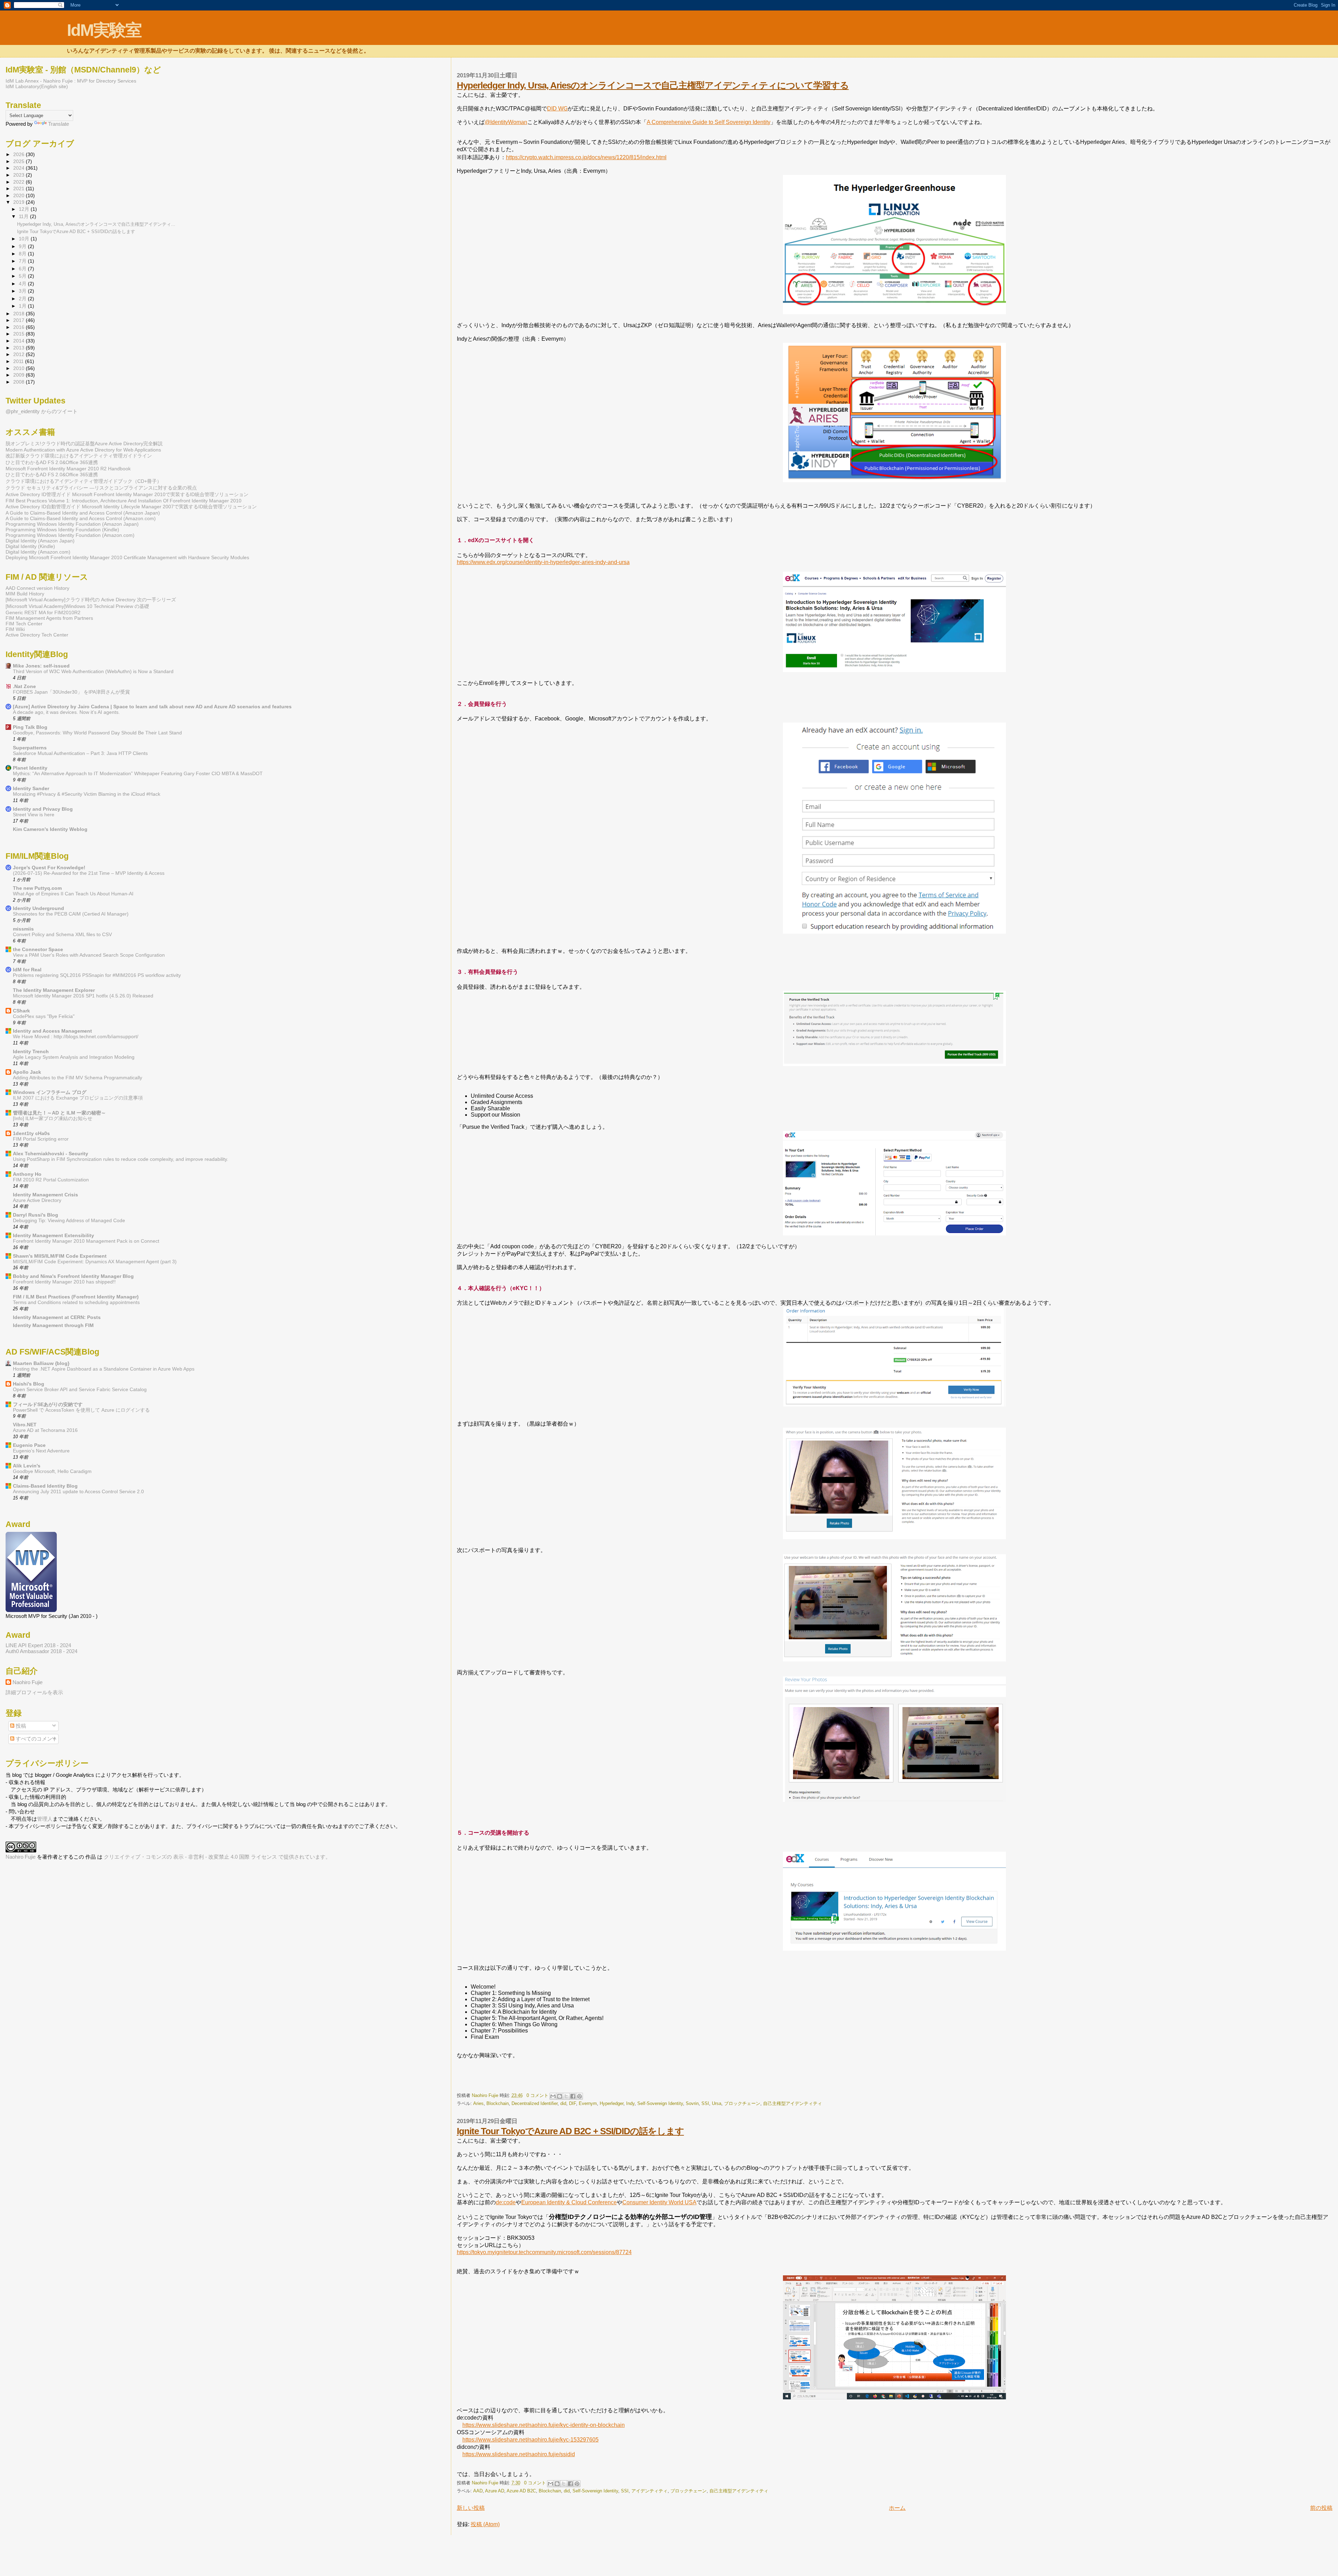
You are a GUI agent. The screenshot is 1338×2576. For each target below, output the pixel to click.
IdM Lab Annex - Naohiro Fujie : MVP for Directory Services (71, 81)
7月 (23, 261)
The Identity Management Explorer (54, 990)
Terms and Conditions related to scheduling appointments (76, 1302)
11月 (24, 217)
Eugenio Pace (29, 1445)
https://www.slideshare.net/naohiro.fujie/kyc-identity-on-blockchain (544, 2425)
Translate (59, 124)
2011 (19, 361)
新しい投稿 (471, 2508)
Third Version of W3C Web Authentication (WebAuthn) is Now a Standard (93, 672)
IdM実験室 (104, 30)
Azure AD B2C (521, 2491)
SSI (705, 2103)
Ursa (717, 2103)
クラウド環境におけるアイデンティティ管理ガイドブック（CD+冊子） (84, 481)
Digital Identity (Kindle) (30, 546)
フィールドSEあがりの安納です (48, 1404)
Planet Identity (30, 768)
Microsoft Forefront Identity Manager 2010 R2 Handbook (68, 469)
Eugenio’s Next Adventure (41, 1451)
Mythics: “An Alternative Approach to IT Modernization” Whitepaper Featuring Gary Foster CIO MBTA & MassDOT (138, 774)
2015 (20, 334)
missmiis (23, 929)
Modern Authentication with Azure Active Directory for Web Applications (83, 450)
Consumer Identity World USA (659, 2202)
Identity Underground (39, 908)
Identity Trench (31, 1051)
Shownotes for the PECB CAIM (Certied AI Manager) (71, 914)
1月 (23, 306)
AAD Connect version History (37, 588)
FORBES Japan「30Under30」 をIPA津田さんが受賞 (71, 692)
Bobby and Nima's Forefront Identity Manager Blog (73, 1276)
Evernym (588, 2103)
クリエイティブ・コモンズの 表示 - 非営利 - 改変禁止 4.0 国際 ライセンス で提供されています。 (217, 1857)
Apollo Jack (27, 1072)
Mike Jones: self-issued (41, 666)
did (563, 2103)
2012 (20, 354)
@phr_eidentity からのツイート (42, 411)
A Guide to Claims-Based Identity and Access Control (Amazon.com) (81, 518)
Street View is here (34, 815)
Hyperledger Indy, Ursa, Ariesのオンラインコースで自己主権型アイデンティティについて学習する (653, 85)
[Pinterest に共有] (579, 2096)
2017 (20, 320)
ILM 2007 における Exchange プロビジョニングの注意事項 (78, 1098)
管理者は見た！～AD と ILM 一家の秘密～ (59, 1113)
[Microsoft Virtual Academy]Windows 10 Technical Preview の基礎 (77, 606)
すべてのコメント (36, 1739)
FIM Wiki (15, 629)
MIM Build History (25, 594)
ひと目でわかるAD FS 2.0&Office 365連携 (52, 462)
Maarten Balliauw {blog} (41, 1363)
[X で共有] (566, 2096)
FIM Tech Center (24, 624)
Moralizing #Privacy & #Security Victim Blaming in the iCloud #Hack (87, 794)
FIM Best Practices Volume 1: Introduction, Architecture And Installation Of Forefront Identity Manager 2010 (124, 501)
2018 (20, 314)
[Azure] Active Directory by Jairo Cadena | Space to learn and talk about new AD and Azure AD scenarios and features (152, 707)
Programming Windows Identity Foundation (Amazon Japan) (72, 524)
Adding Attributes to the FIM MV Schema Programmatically (78, 1078)
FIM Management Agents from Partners (49, 618)
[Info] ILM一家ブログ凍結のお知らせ (53, 1119)
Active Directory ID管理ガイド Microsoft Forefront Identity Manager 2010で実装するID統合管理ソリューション (127, 494)
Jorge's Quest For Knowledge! (49, 867)
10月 (25, 239)
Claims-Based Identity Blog (45, 1486)
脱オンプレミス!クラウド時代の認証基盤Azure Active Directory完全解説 (84, 444)
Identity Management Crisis (45, 1195)
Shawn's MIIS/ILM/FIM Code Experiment (60, 1256)
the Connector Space (38, 949)
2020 (20, 195)
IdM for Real (27, 970)
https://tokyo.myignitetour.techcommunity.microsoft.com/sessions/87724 (544, 2252)
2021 (20, 188)
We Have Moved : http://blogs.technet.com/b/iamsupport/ (76, 1037)
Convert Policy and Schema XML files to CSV (62, 935)
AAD (478, 2491)
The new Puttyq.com (37, 888)
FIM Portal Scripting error (41, 1139)
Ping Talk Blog (30, 727)
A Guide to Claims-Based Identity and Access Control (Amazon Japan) (83, 513)
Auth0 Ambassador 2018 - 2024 (41, 1651)
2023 (20, 175)
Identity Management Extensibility (53, 1235)
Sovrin (692, 2103)
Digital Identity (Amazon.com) (38, 552)
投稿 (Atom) (485, 2524)
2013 (20, 348)
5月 (23, 276)
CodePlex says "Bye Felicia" (44, 1016)
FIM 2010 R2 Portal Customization (51, 1180)
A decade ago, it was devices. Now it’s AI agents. (66, 712)
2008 (20, 382)
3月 (23, 291)
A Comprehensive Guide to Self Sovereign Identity (709, 122)
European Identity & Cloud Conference (569, 2202)
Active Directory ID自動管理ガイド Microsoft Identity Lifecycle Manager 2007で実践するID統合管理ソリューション (131, 507)
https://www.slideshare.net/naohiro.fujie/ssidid (519, 2454)
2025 (20, 161)
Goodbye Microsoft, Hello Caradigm (52, 1471)
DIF (572, 2103)
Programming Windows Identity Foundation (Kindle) (62, 530)
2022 (20, 182)
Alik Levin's (27, 1466)
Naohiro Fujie (486, 2095)
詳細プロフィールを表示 (34, 1692)
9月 (23, 246)
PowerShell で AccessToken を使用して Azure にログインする (81, 1410)
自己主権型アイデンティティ (793, 2103)
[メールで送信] (553, 2096)
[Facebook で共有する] (573, 2096)
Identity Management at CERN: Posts (57, 1317)
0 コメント (537, 2095)
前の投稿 (1321, 2508)
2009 (20, 375)
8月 (23, 254)
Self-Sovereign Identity (660, 2103)
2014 (20, 341)
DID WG (557, 109)
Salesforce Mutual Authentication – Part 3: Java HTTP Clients (80, 753)
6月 (23, 269)
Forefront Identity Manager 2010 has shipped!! (64, 1282)
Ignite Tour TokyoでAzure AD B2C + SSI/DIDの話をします (570, 2131)
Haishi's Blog (29, 1384)
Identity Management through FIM (53, 1325)
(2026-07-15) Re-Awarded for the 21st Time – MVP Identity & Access (89, 873)
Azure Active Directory (37, 1200)
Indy (630, 2103)
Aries (478, 2103)
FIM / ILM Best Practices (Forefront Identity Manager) (76, 1297)
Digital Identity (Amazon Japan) (40, 541)
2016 (20, 327)
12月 (25, 209)
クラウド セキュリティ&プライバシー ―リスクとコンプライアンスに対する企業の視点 (101, 488)
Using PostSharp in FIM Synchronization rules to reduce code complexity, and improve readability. (121, 1159)
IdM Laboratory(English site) (37, 86)
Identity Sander (31, 788)
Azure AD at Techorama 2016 (45, 1430)
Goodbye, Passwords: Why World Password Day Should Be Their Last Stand (97, 733)
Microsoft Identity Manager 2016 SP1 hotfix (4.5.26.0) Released (83, 996)
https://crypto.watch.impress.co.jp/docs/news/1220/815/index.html (586, 157)
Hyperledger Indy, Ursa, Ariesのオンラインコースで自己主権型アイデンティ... (96, 224)
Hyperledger (612, 2103)
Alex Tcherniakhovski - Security (51, 1154)
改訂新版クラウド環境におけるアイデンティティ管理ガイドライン (79, 456)
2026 (20, 154)
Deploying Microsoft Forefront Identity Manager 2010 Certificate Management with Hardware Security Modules (127, 557)
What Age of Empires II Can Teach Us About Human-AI (73, 894)
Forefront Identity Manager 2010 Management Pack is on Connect (86, 1241)
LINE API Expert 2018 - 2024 (38, 1645)
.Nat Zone (24, 686)
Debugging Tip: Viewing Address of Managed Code (69, 1221)
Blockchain (498, 2103)
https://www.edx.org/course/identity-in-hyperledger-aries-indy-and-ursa (543, 562)
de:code (506, 2202)
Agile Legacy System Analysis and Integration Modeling (74, 1057)
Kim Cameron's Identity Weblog (50, 829)
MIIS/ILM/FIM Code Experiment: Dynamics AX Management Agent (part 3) (95, 1262)
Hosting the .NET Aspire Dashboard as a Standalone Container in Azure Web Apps (104, 1369)
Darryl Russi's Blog (36, 1215)
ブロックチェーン (742, 2103)
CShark (21, 1011)
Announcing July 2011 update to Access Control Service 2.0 (78, 1492)
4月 (23, 284)
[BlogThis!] (560, 2096)
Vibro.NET (25, 1425)
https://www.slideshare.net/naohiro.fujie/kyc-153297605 (530, 2440)
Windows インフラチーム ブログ (50, 1092)
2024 (20, 168)
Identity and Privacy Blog (43, 809)
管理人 (45, 1819)
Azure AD (495, 2491)
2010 (20, 368)
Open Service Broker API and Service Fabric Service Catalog (80, 1390)
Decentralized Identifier (535, 2103)
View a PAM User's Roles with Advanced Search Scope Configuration (89, 955)
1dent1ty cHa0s (31, 1133)
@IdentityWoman (506, 122)
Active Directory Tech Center (37, 635)
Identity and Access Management (52, 1031)
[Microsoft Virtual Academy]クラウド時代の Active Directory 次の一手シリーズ (91, 600)
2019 (20, 202)
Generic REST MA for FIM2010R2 (43, 612)
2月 (23, 299)
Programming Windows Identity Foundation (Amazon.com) (70, 535)
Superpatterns (30, 748)
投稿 (20, 1726)
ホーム (897, 2508)
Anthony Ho (27, 1174)
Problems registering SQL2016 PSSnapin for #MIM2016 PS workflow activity (97, 975)
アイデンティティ (649, 2491)
